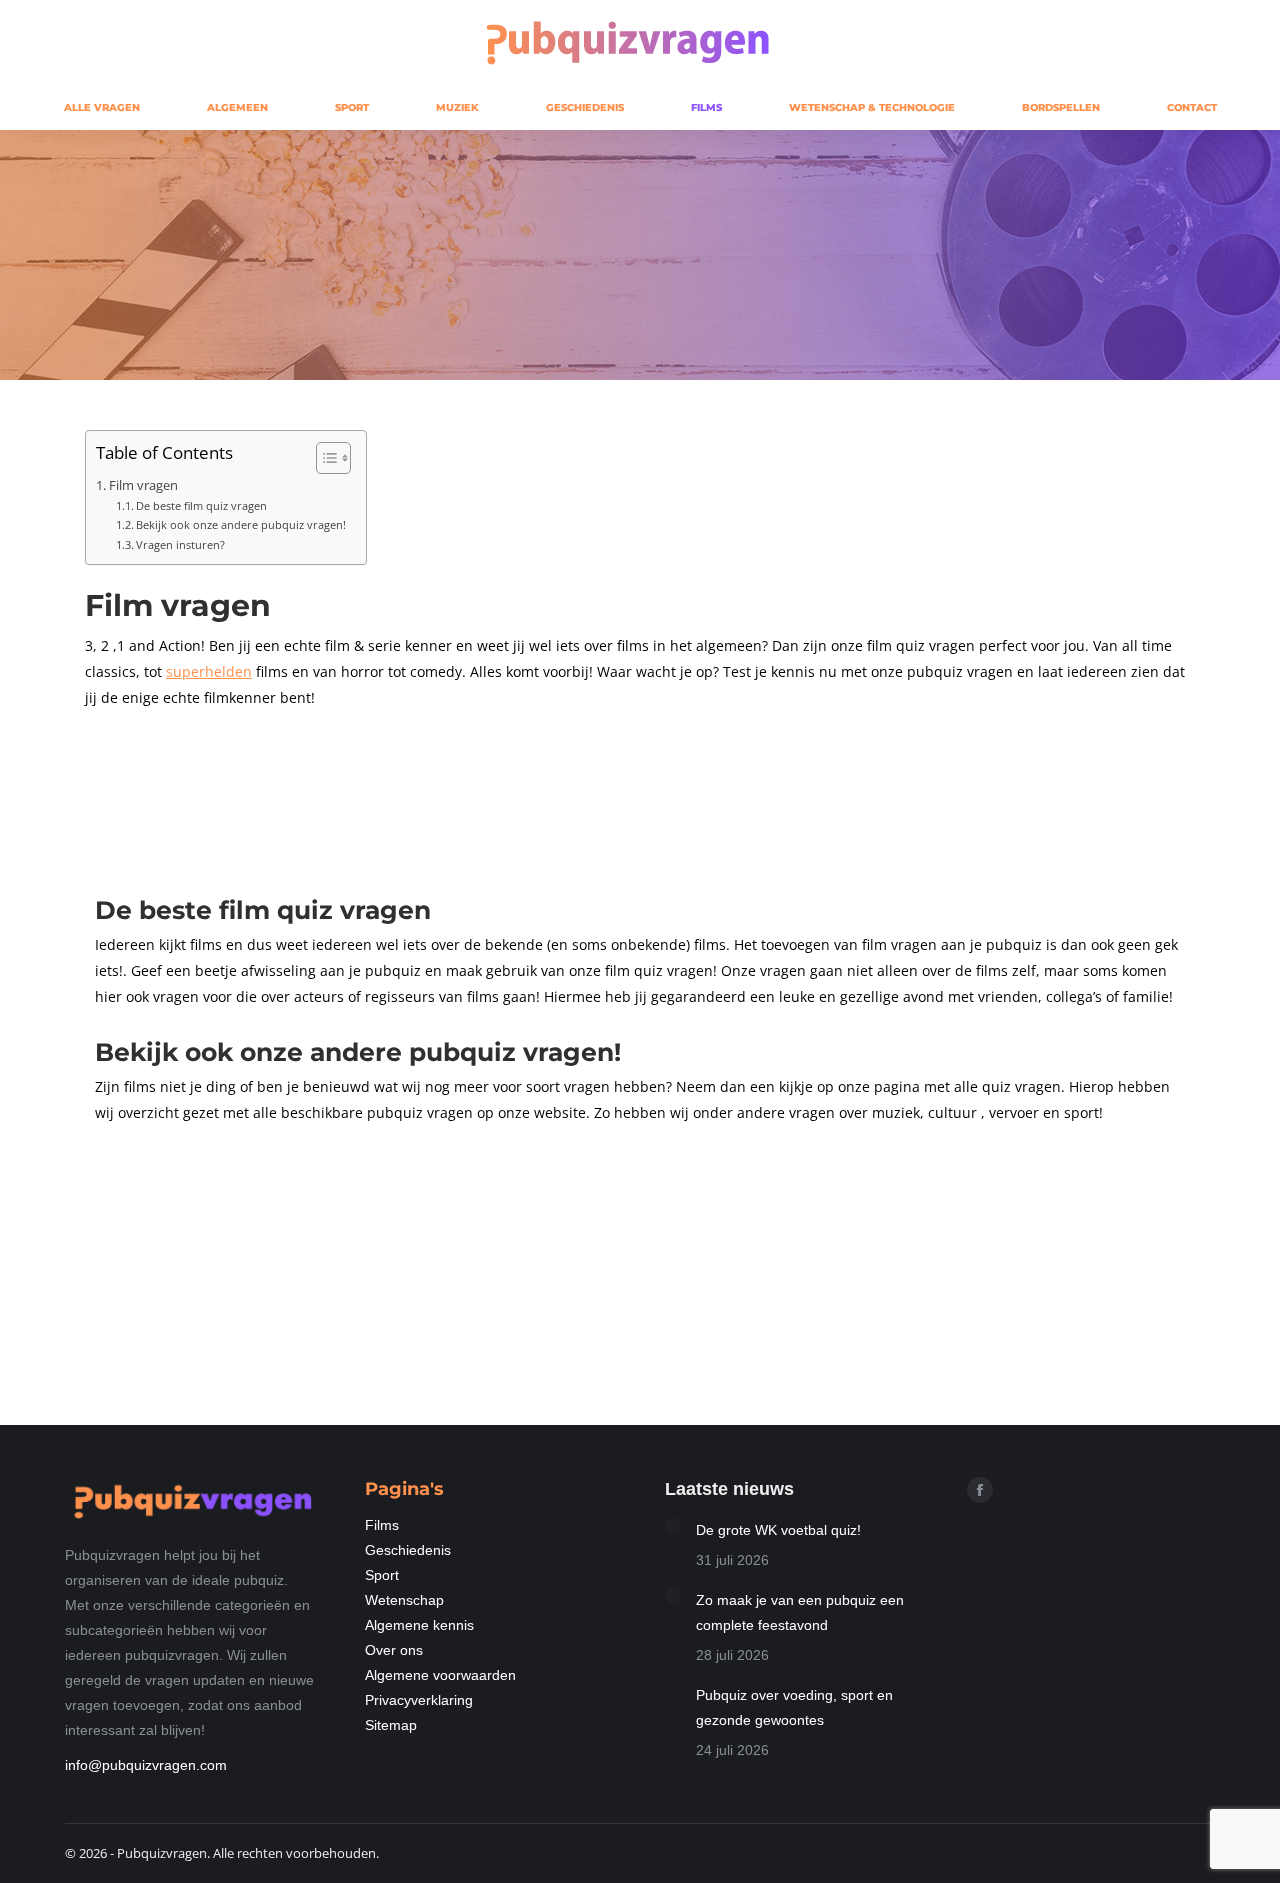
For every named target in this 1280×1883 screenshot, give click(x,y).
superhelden (209, 671)
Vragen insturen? (180, 544)
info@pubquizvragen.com (146, 1765)
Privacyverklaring (419, 1700)
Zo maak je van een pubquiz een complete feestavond (800, 1612)
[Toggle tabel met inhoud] (323, 458)
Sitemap (391, 1725)
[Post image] (673, 1526)
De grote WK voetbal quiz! (778, 1530)
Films (382, 1525)
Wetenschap (404, 1600)
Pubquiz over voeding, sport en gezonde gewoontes (794, 1707)
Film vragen (143, 485)
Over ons (394, 1650)
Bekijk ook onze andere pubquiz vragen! (241, 524)
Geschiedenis (408, 1550)
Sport (382, 1575)
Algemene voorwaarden (440, 1675)
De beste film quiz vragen (201, 505)
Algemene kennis (419, 1625)
